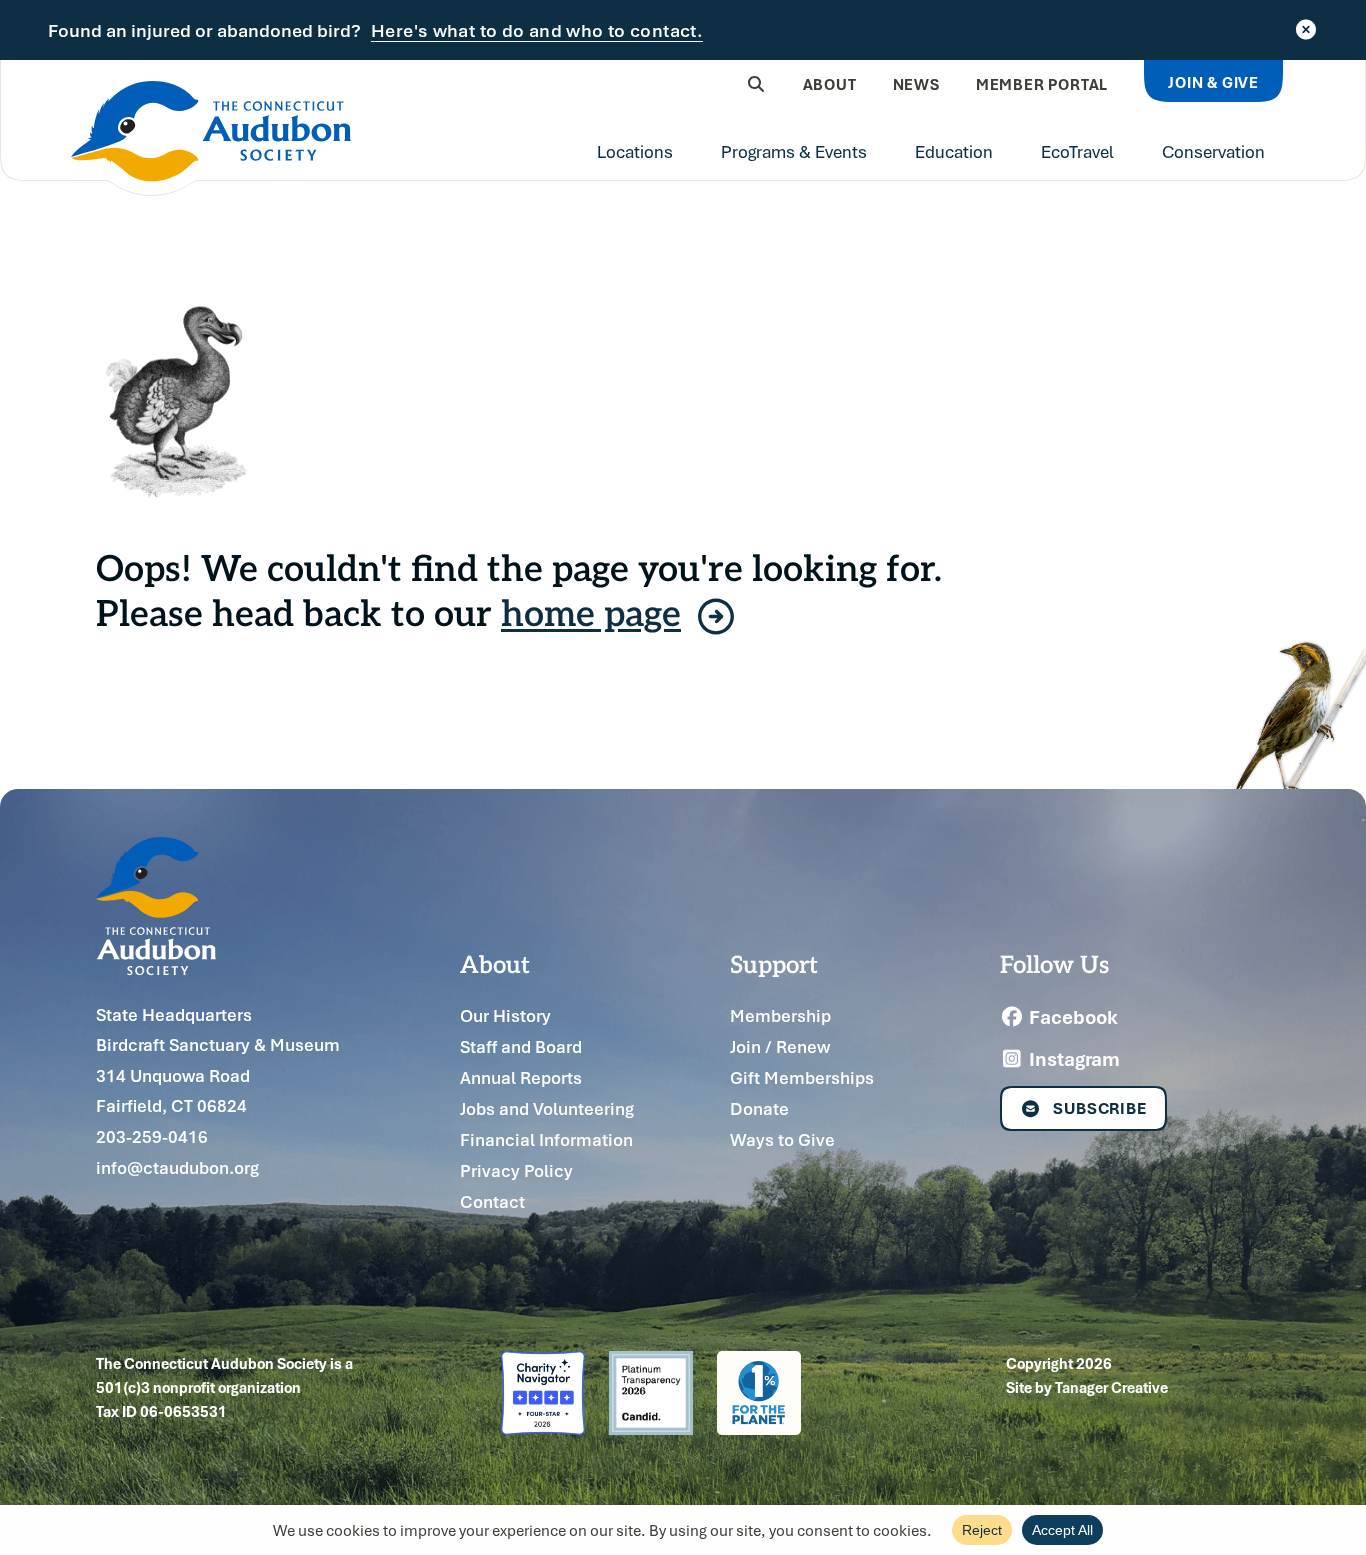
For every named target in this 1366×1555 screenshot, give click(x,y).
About (830, 84)
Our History (505, 1015)
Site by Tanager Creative (1087, 1387)
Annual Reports (521, 1077)
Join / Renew (780, 1046)
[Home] (211, 138)
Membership (780, 1015)
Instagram (1072, 1059)
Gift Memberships (802, 1077)
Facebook (1071, 1017)
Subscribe (1100, 1108)
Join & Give (1213, 82)
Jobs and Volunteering (547, 1108)
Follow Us (1054, 963)
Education (954, 151)
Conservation (1213, 151)
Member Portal (1042, 84)
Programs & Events (794, 151)
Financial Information (546, 1139)
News (916, 84)
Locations (635, 151)
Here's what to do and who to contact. (537, 31)
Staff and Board (521, 1046)
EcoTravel (1077, 151)
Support (774, 963)
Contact (492, 1201)
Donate (759, 1108)
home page (591, 611)
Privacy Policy (516, 1170)
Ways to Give (782, 1139)
